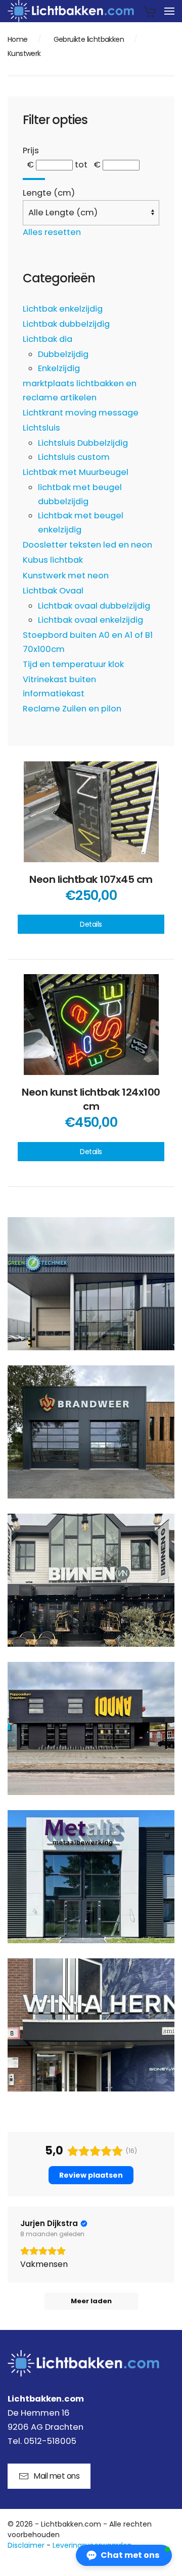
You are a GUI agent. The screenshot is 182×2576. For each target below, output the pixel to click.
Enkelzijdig (59, 368)
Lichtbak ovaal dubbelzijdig (94, 606)
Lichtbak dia (48, 339)
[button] (169, 11)
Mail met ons (57, 2476)
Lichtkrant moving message (81, 413)
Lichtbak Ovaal (53, 591)
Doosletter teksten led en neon (87, 545)
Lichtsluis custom (74, 457)
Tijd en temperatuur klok (73, 664)
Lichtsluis (41, 428)
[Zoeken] (34, 179)
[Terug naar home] (71, 11)
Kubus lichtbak (53, 560)
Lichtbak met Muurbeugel (76, 472)
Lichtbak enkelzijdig (63, 309)
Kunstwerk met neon (66, 576)
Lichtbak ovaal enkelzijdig (90, 620)
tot (81, 165)
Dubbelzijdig (63, 354)
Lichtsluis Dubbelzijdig (83, 443)
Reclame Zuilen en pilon (72, 709)
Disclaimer (26, 2545)
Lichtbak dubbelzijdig (66, 324)
